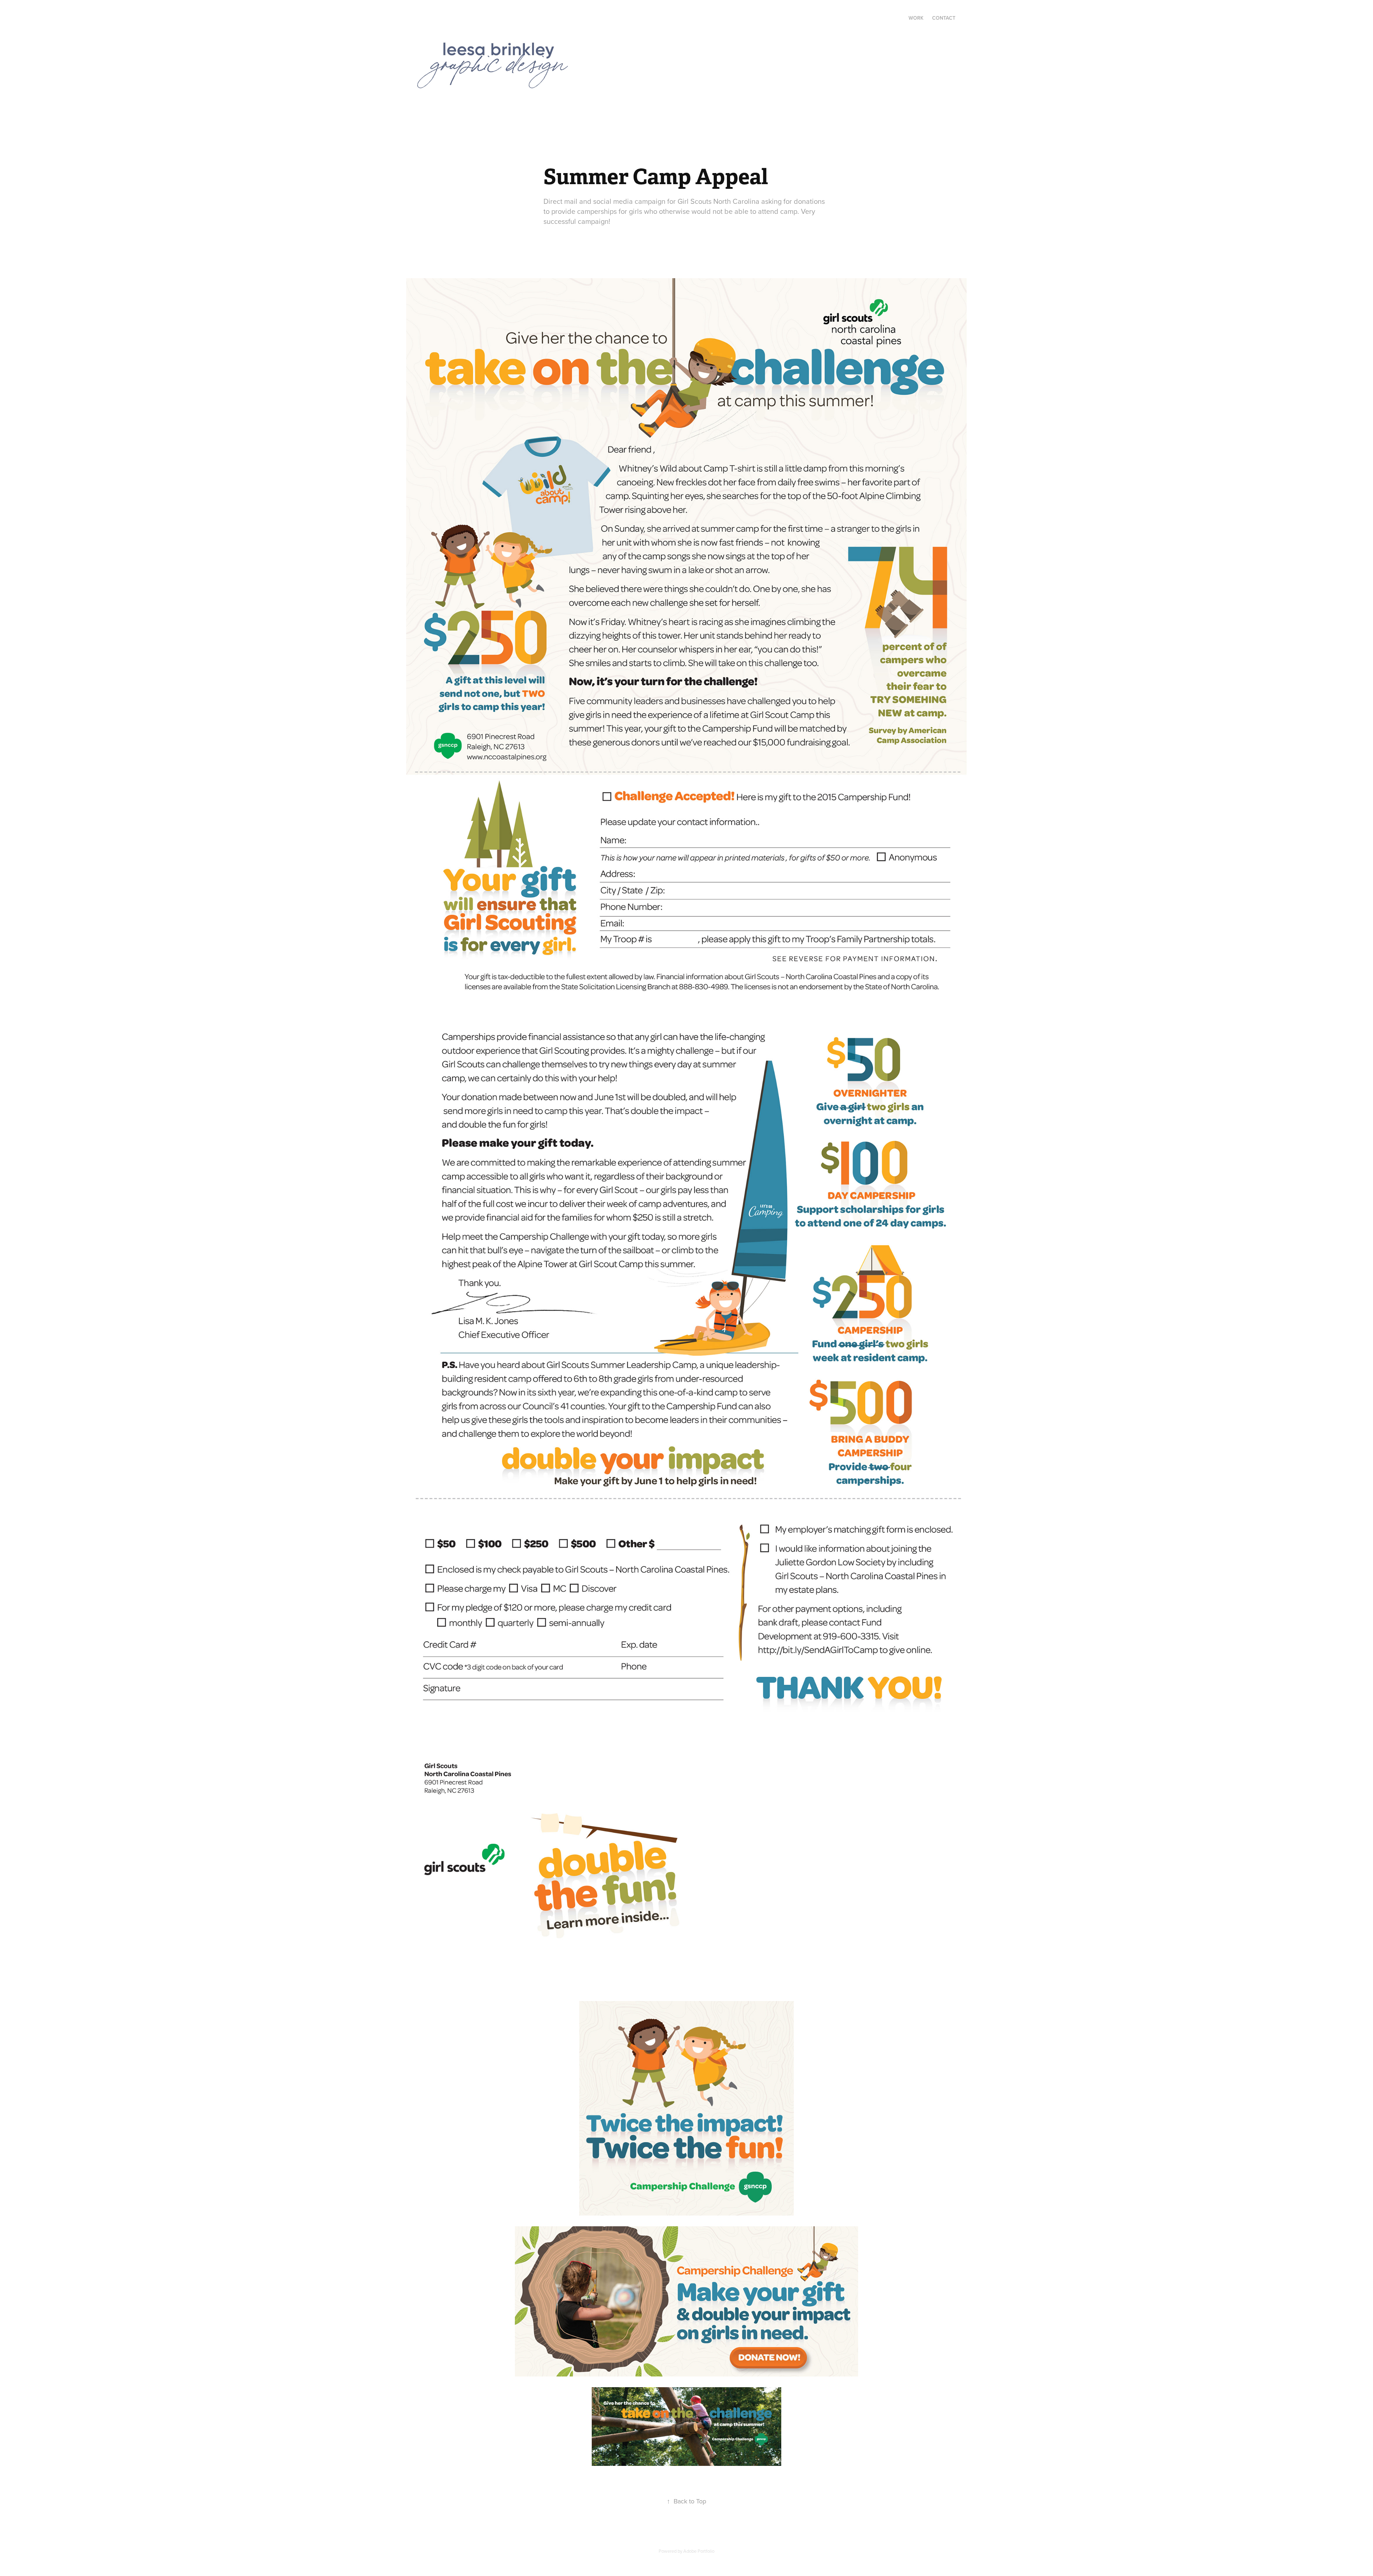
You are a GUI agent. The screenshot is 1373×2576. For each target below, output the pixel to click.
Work (916, 18)
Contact (944, 18)
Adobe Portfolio (699, 2551)
